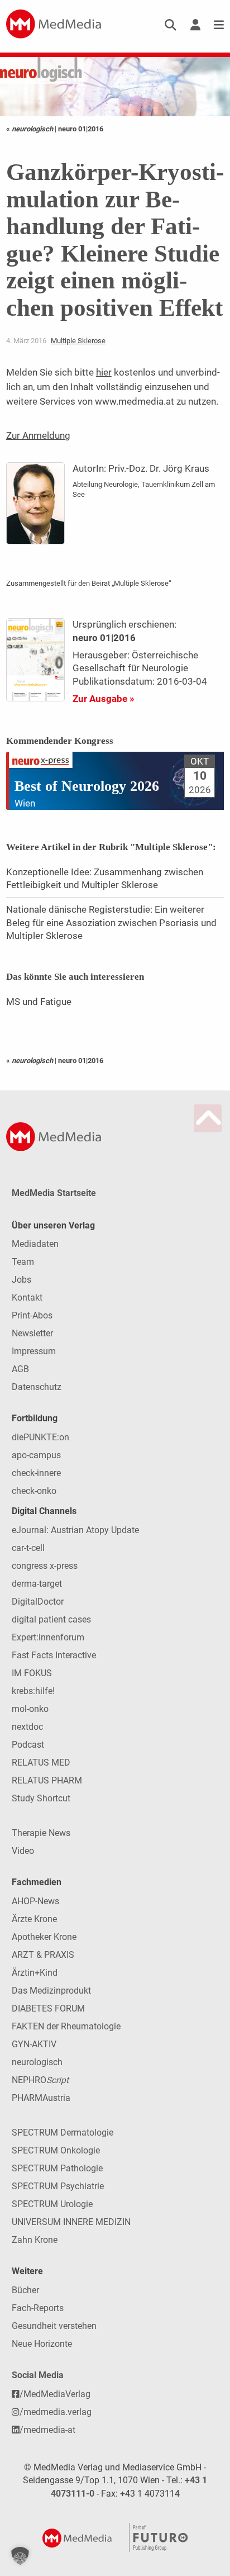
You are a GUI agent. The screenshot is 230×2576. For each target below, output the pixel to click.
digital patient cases (51, 1619)
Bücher (25, 2290)
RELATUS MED (41, 1763)
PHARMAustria (41, 2098)
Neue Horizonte (42, 2344)
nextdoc (27, 1727)
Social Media (38, 2375)
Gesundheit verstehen (54, 2326)
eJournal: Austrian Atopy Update (75, 1530)
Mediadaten (35, 1244)
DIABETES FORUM (48, 2008)
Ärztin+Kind (35, 1973)
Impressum (34, 1351)
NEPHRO (40, 2080)
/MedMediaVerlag (55, 2394)
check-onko (34, 1491)
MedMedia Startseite (54, 1193)
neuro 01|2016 (81, 129)
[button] (20, 2556)
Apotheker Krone (44, 1937)
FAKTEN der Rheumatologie (66, 2026)
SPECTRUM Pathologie (57, 2168)
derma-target (37, 1584)
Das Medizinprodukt (51, 1991)
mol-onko (30, 1709)
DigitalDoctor (38, 1602)
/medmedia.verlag (56, 2412)
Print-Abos (32, 1315)
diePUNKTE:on (40, 1437)
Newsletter (32, 1333)
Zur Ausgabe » (103, 699)
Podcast (28, 1745)
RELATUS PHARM (47, 1780)
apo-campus (36, 1455)
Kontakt (27, 1298)
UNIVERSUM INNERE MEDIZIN (71, 2222)
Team (23, 1262)
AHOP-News (35, 1901)
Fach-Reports (38, 2308)
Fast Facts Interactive (54, 1655)
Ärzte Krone (34, 1919)
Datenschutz (37, 1387)
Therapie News (41, 1833)
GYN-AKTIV (34, 2044)
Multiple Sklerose (78, 341)
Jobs (21, 1280)
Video (23, 1851)
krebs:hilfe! (33, 1691)
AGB (20, 1369)
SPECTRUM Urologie (52, 2204)
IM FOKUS (32, 1673)
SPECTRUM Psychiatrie (58, 2186)
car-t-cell (28, 1548)
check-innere (36, 1473)
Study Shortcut (41, 1798)
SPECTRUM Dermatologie (63, 2133)
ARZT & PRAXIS (43, 1955)
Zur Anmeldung (38, 435)
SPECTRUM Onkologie (56, 2150)
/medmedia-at (47, 2430)
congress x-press (45, 1566)
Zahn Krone (35, 2240)
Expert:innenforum (48, 1637)
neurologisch (37, 2062)
